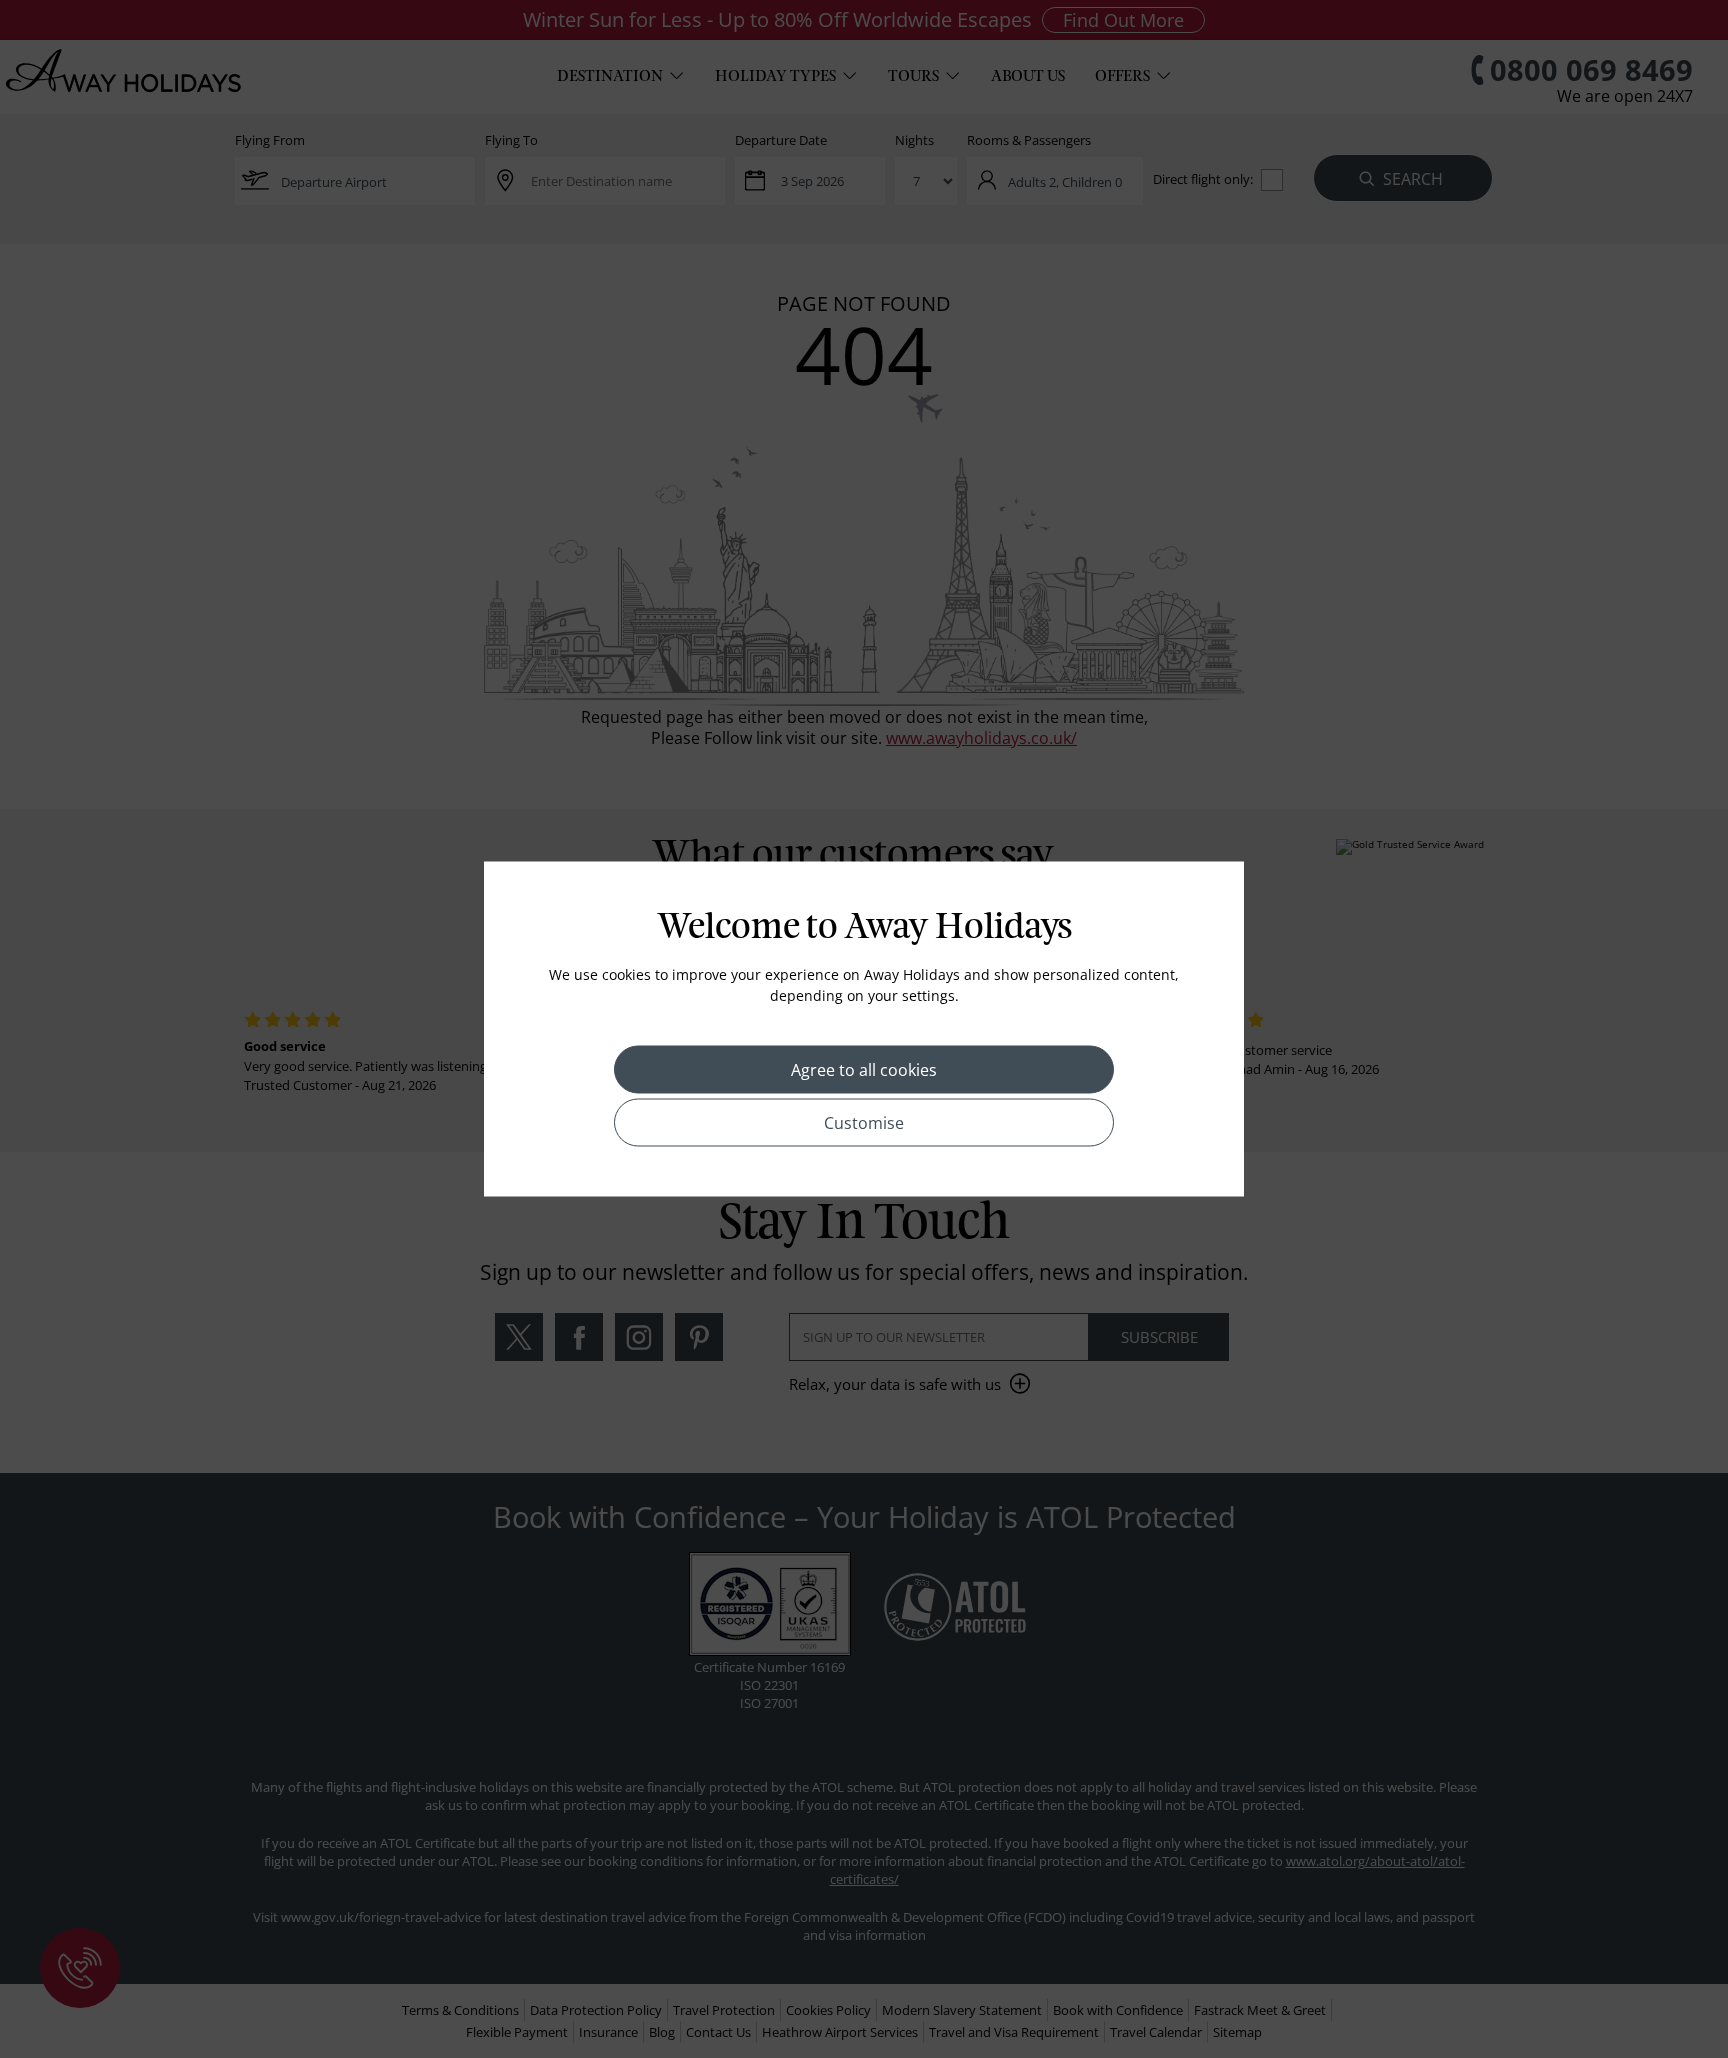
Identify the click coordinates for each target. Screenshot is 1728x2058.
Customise (864, 1123)
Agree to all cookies (864, 1070)
